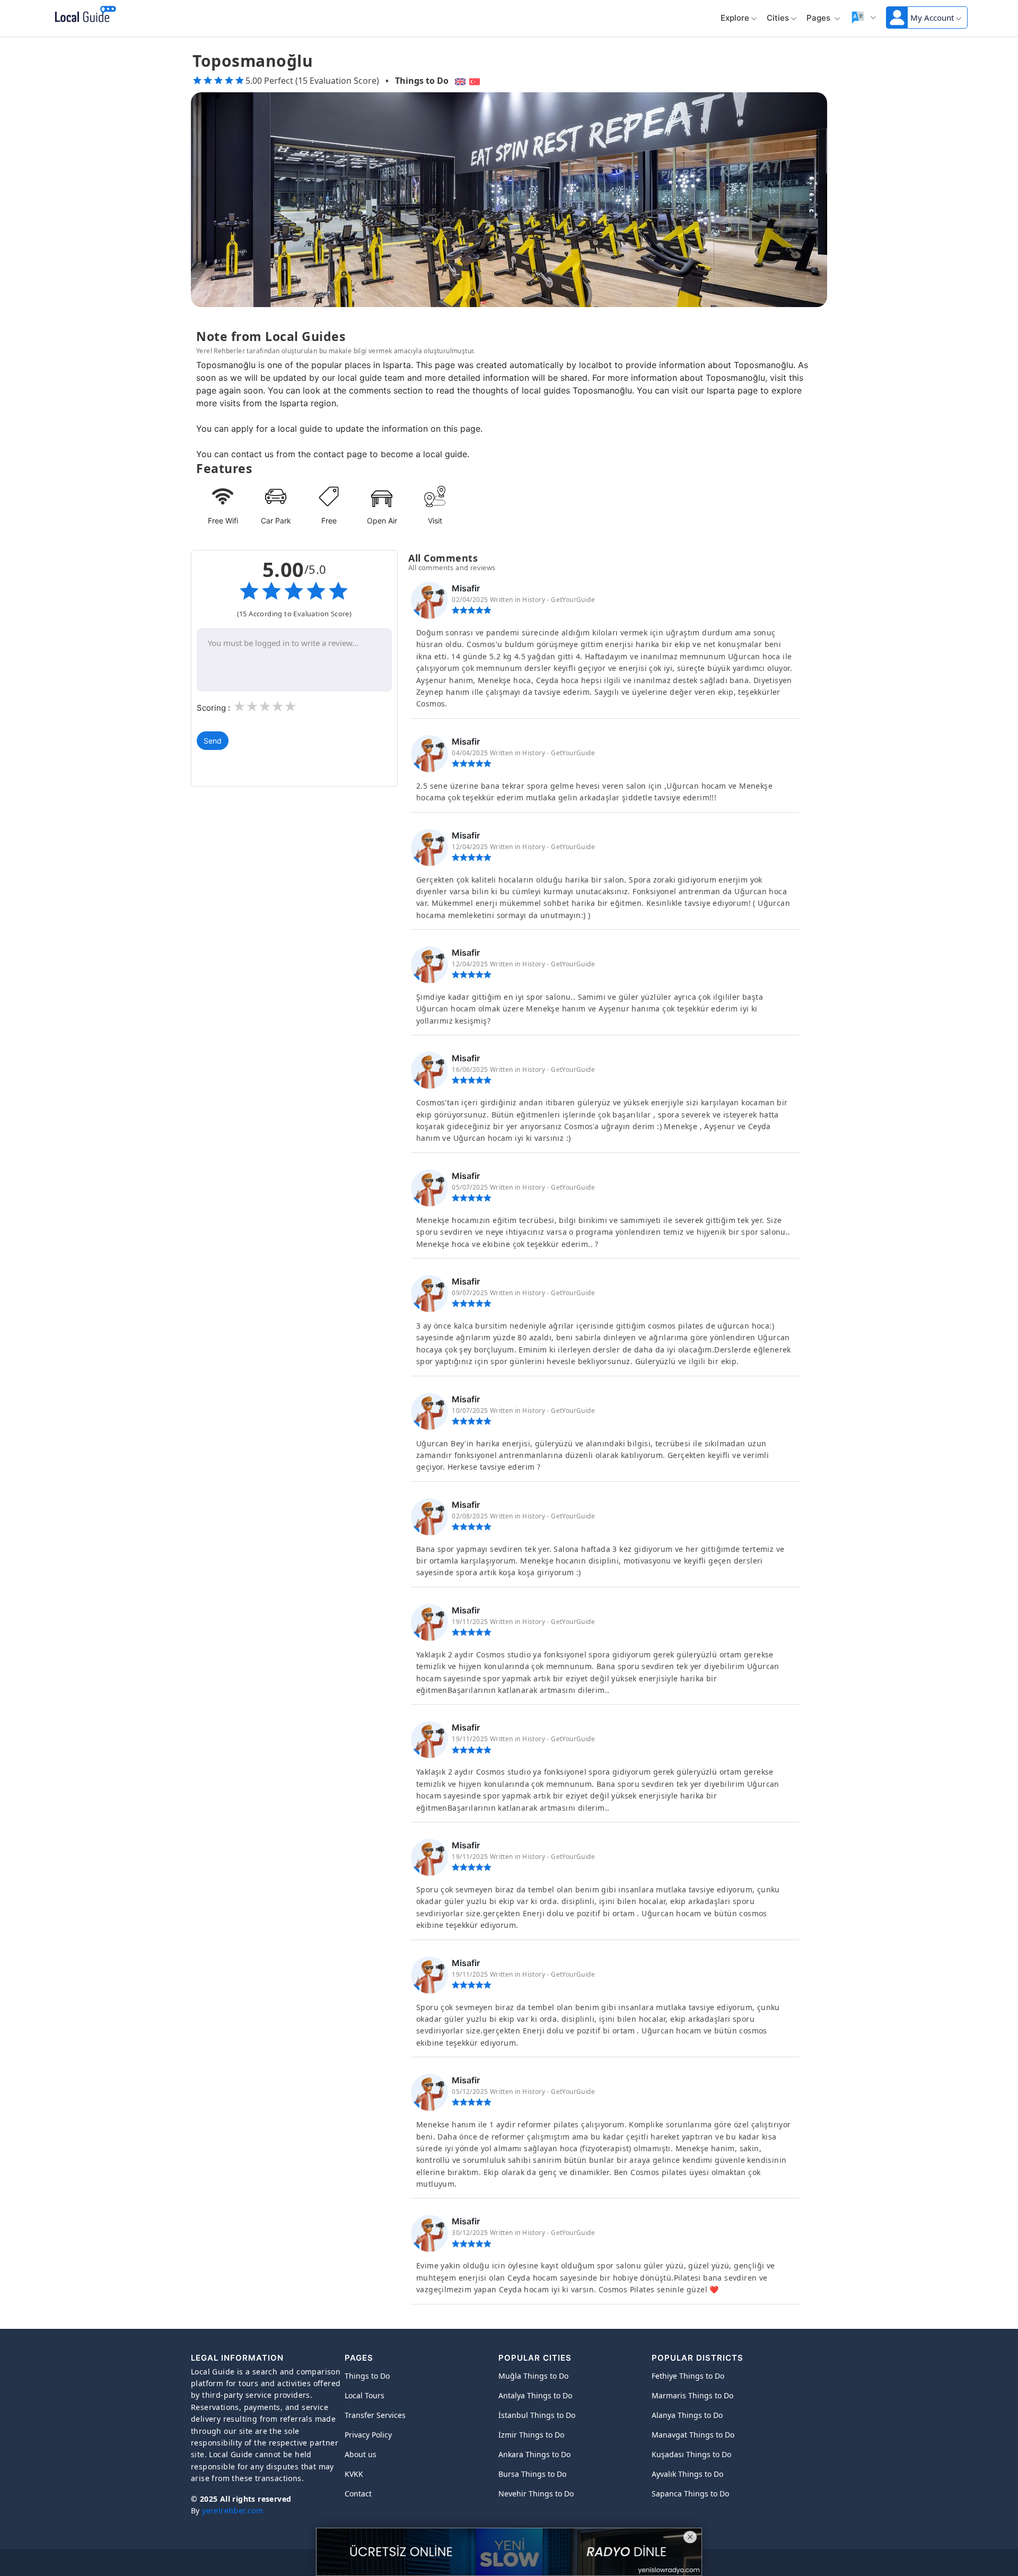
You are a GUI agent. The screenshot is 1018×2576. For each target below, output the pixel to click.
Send (213, 741)
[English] (459, 81)
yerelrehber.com (232, 2510)
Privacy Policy (368, 2435)
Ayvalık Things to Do (687, 2474)
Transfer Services (375, 2415)
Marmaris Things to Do (692, 2395)
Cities (778, 18)
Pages (819, 18)
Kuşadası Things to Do (691, 2454)
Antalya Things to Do (535, 2395)
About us (361, 2454)
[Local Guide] (84, 15)
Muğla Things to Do (533, 2376)
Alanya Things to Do (687, 2415)
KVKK (354, 2474)
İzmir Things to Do (531, 2435)
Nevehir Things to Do (536, 2494)
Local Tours (365, 2395)
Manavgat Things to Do (693, 2435)
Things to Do (422, 81)
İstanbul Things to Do (537, 2415)
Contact (358, 2494)
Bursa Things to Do (532, 2474)
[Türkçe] (476, 81)
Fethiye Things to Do (688, 2376)
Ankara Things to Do (534, 2454)
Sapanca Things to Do (690, 2494)
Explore (735, 18)
